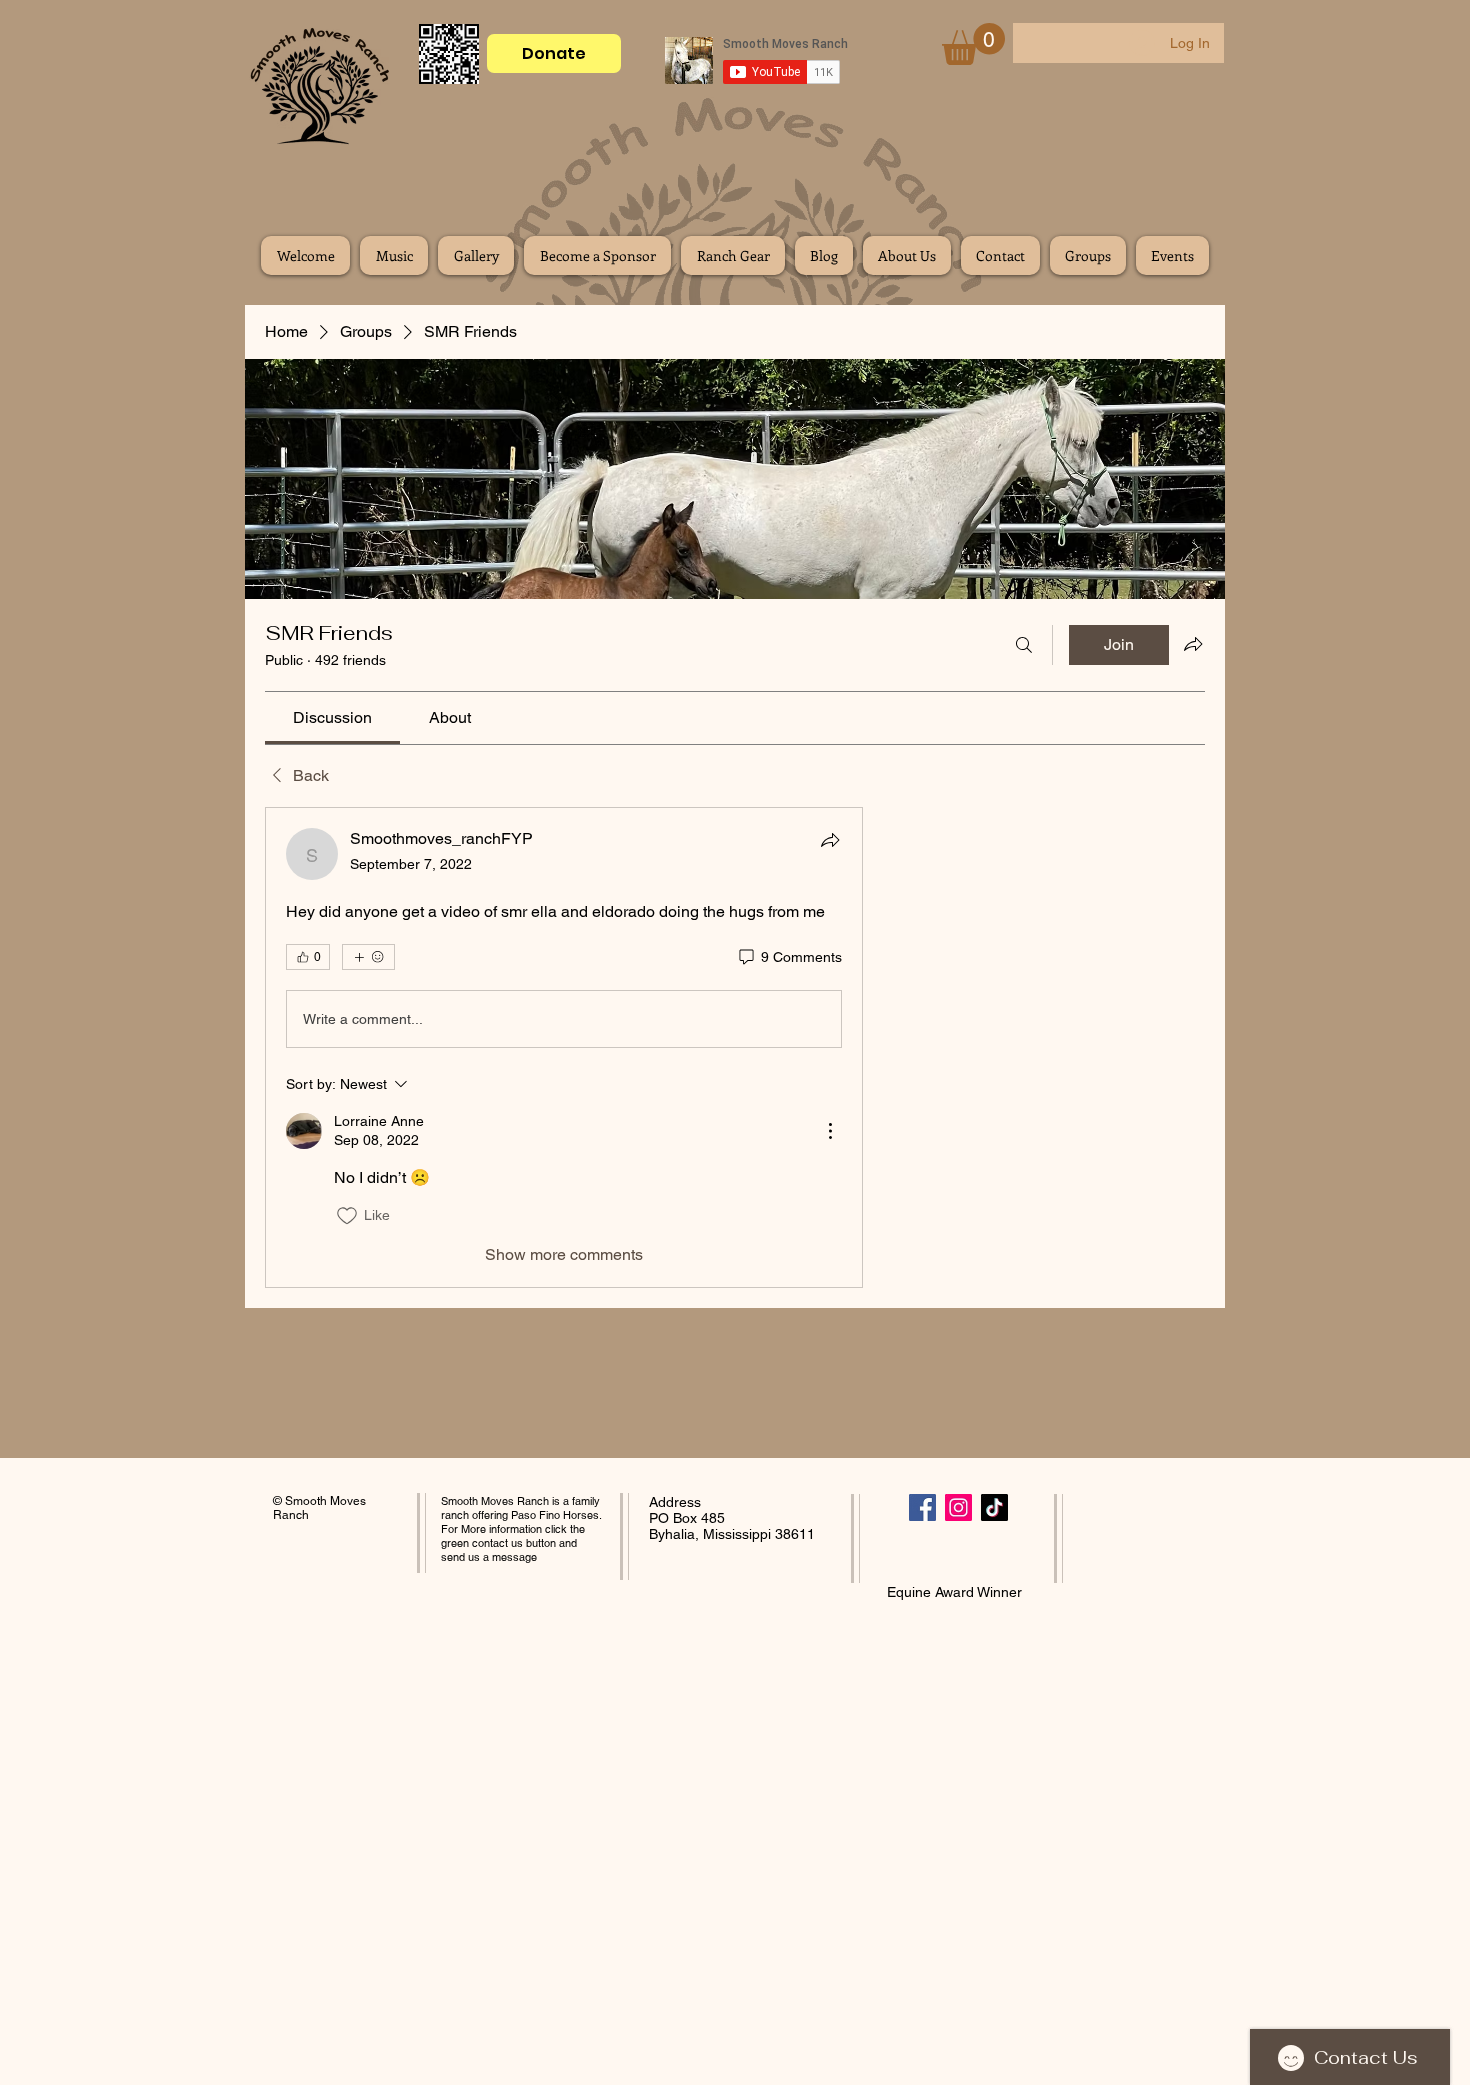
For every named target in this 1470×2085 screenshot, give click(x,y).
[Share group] (1193, 644)
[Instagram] (958, 1507)
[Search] (1024, 645)
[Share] (830, 840)
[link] (332, 717)
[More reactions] (368, 957)
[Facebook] (922, 1507)
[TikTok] (994, 1507)
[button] (973, 44)
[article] (564, 1047)
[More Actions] (830, 1131)
